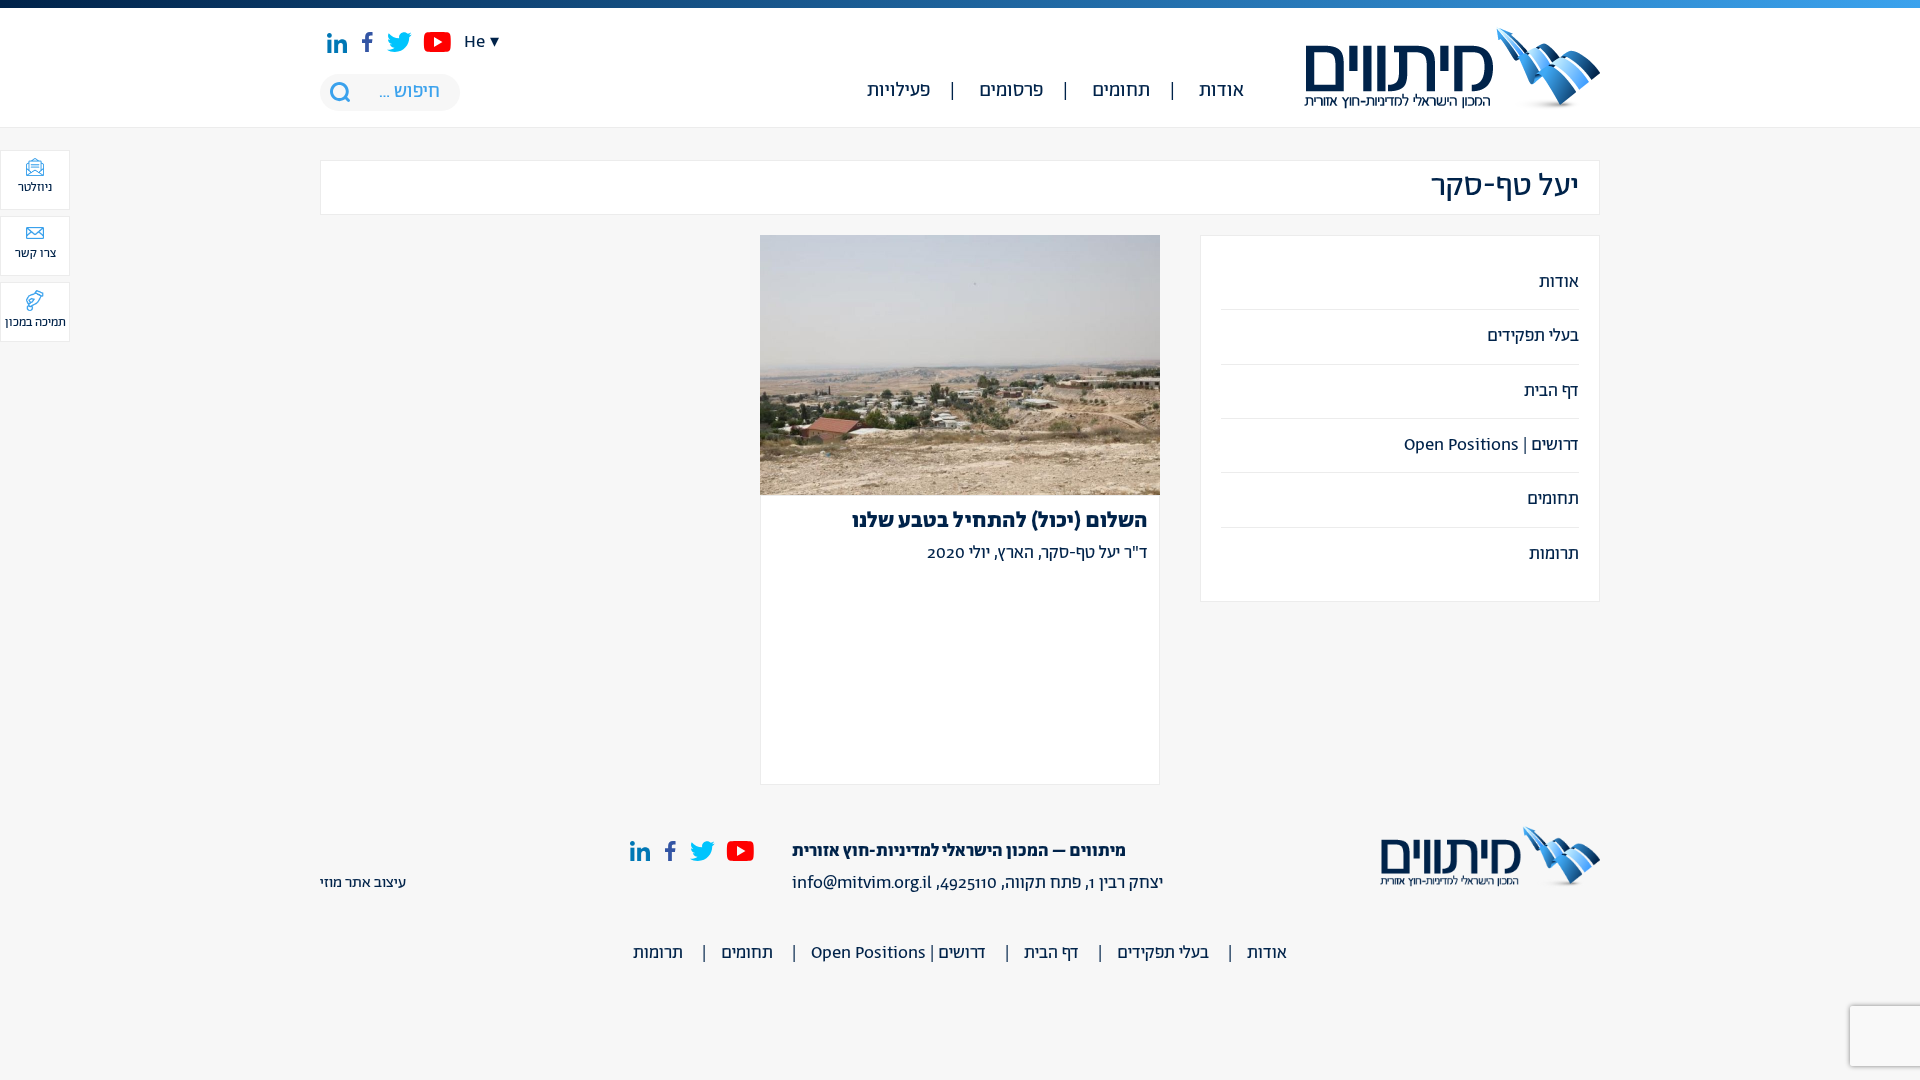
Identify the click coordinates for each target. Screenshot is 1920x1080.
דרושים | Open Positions (1491, 445)
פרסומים (1011, 91)
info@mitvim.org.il (862, 883)
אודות (1221, 91)
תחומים (1121, 91)
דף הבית (1551, 391)
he (474, 42)
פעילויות (898, 91)
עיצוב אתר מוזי (363, 883)
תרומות (1554, 554)
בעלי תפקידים (1533, 336)
